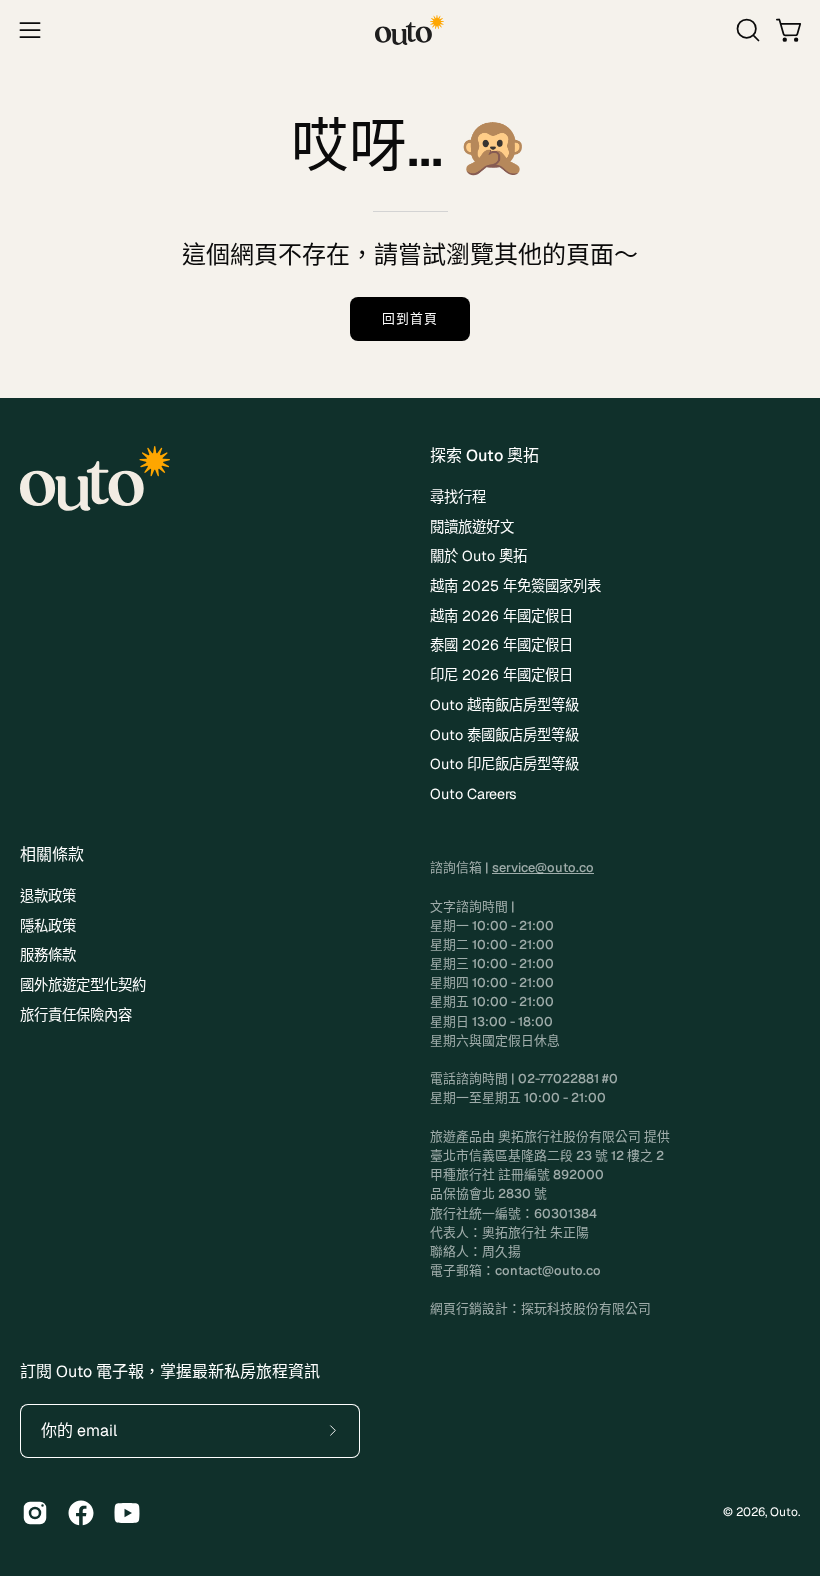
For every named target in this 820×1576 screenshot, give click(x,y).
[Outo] (410, 30)
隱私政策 (48, 926)
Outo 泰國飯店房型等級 (504, 735)
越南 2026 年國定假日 (501, 616)
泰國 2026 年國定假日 (501, 645)
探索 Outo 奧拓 (484, 456)
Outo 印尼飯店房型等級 (504, 764)
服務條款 (48, 956)
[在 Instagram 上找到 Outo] (35, 1513)
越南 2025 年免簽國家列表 (515, 586)
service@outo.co (543, 867)
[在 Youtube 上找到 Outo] (127, 1513)
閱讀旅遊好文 (472, 527)
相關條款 (52, 855)
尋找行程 (458, 497)
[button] (746, 30)
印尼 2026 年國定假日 (501, 675)
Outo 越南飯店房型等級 (504, 705)
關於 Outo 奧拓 (478, 556)
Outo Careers (473, 794)
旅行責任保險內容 (76, 1015)
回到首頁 (410, 318)
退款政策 (48, 896)
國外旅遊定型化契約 (83, 985)
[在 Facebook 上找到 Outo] (81, 1513)
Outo (784, 1512)
